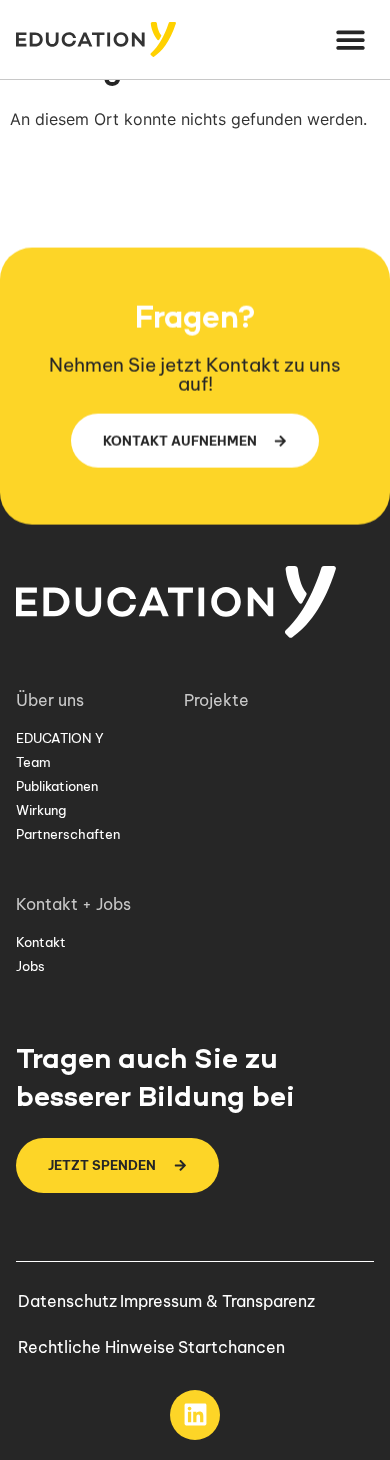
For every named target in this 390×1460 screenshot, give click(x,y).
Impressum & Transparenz (217, 1301)
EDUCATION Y (60, 738)
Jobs (30, 966)
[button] (351, 39)
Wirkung (41, 810)
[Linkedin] (195, 1415)
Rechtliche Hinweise (96, 1347)
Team (33, 762)
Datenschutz (67, 1301)
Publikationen (57, 786)
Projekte (216, 700)
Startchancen (231, 1347)
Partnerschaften (68, 834)
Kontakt (41, 942)
